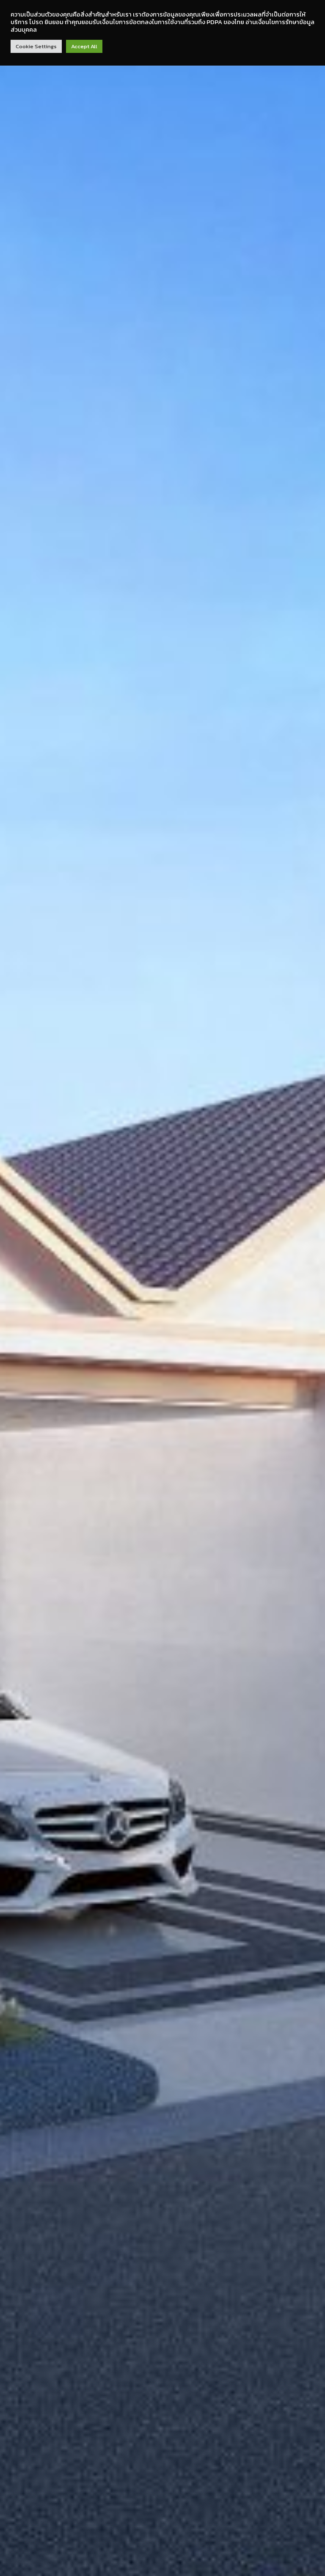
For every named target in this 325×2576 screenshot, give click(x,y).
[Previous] (17, 1322)
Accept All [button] (84, 46)
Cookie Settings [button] (36, 46)
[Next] (308, 1322)
